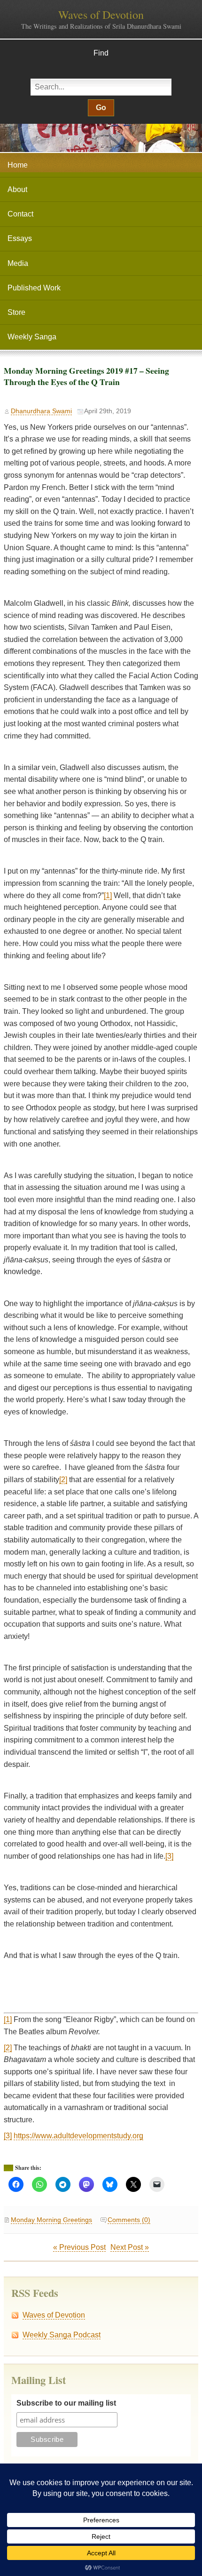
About (17, 189)
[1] (108, 895)
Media (18, 263)
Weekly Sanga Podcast (62, 2335)
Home (18, 165)
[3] (169, 1856)
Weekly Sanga (32, 337)
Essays (20, 238)
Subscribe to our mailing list (66, 2403)
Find (101, 53)
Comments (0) (129, 2220)
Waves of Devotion (101, 15)
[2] (63, 1480)
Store (16, 312)
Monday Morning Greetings (51, 2220)
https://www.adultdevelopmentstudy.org (78, 2136)
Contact (20, 214)
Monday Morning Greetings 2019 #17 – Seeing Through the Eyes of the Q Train (86, 376)
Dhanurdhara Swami (41, 411)
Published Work (34, 288)
